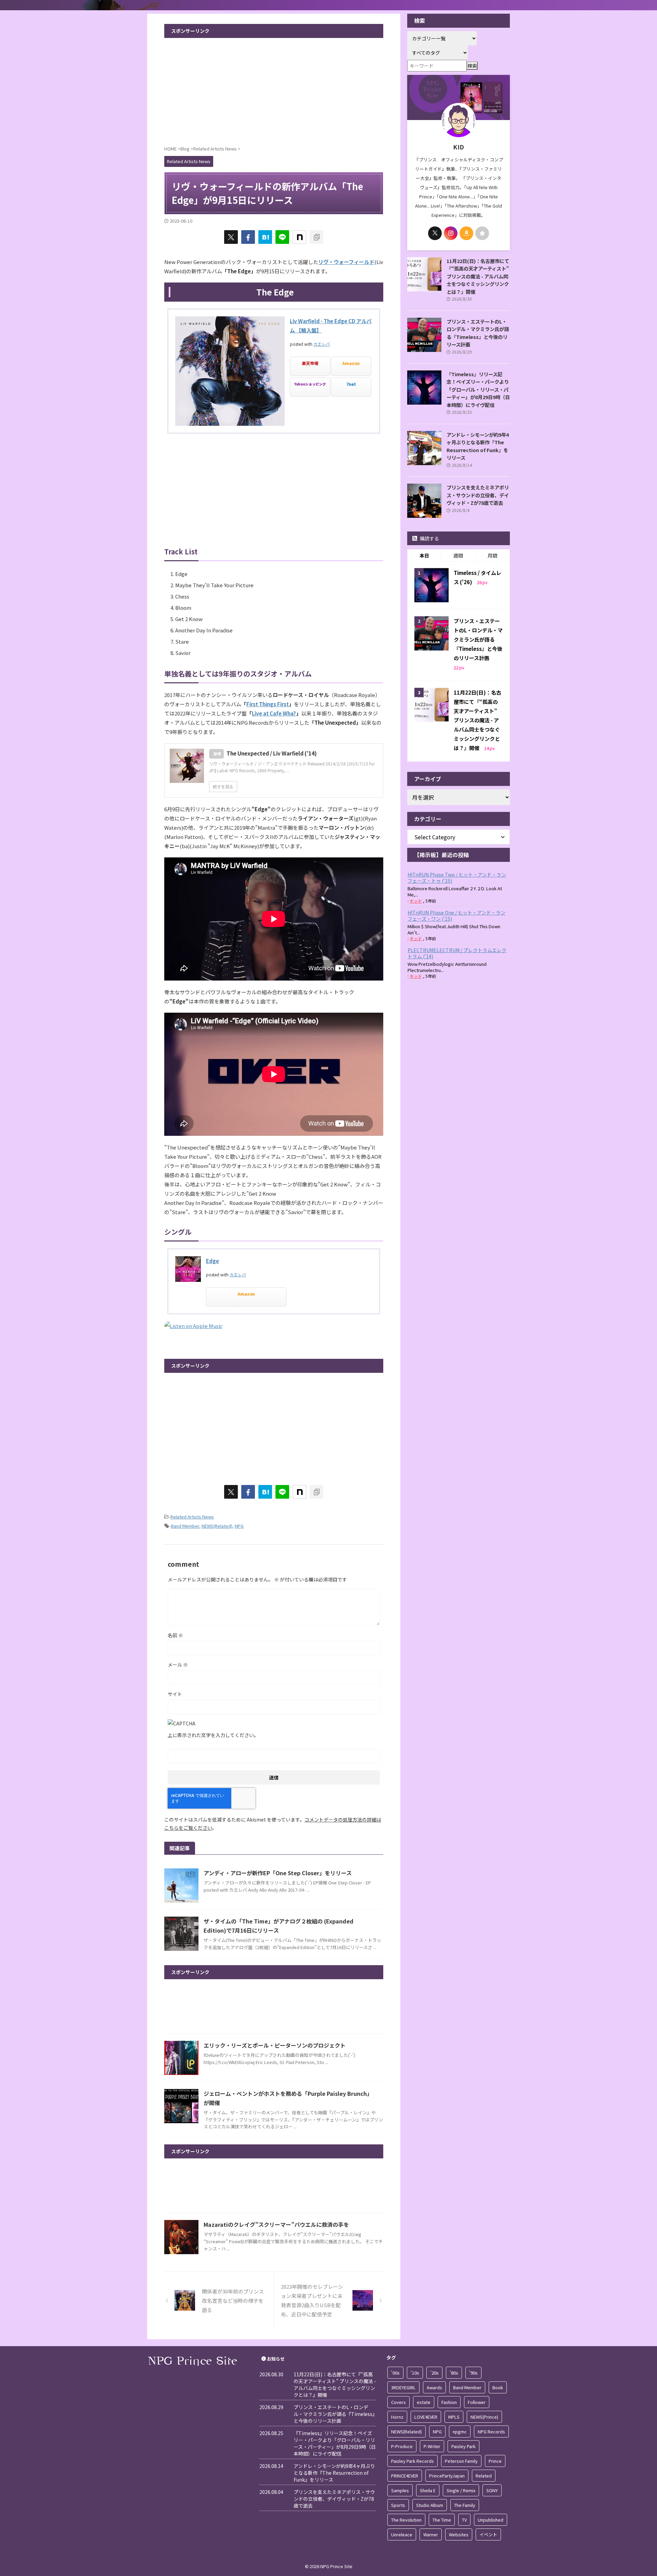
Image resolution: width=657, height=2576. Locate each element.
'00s (395, 2373)
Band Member (185, 1526)
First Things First (268, 704)
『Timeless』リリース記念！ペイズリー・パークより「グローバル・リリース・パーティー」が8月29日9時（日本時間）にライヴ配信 (478, 389)
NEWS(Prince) (484, 2417)
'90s (473, 2373)
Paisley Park (463, 2446)
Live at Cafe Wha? (274, 713)
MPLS (454, 2417)
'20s (434, 2373)
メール (178, 1665)
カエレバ (322, 344)
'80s (454, 2373)
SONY (492, 2490)
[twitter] (231, 237)
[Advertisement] (274, 89)
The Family (465, 2505)
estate (424, 2402)
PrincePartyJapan (447, 2476)
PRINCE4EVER (405, 2476)
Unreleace (402, 2534)
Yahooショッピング (310, 384)
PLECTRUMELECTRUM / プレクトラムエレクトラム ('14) (457, 953)
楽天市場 (310, 363)
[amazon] (466, 233)
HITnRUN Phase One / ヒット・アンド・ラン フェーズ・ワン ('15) (456, 916)
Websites (459, 2534)
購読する (429, 538)
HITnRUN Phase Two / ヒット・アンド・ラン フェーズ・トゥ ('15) (457, 878)
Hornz (397, 2417)
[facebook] (248, 237)
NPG (239, 1526)
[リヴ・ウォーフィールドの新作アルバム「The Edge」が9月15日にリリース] (265, 237)
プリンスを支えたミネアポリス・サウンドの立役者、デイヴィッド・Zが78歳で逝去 (478, 495)
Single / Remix (461, 2490)
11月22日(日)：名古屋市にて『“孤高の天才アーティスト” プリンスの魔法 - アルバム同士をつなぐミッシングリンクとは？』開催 (478, 276)
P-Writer (432, 2446)
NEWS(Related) (217, 1526)
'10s (415, 2373)
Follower (477, 2402)
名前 (175, 1635)
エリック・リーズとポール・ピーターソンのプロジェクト (275, 2045)
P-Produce (402, 2446)
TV (464, 2520)
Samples (400, 2490)
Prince (495, 2461)
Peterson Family (461, 2461)
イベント (488, 2534)
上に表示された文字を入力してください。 (213, 1735)
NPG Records (491, 2432)
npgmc (460, 2432)
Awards (434, 2387)
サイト (175, 1694)
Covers (398, 2402)
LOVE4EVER (426, 2417)
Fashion (449, 2402)
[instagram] (451, 233)
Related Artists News (192, 1517)
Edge (212, 1261)
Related (484, 2476)
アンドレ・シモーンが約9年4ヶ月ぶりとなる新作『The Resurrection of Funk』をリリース (478, 446)
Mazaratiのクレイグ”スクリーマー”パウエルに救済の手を (276, 2224)
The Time (442, 2520)
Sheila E (428, 2490)
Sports (398, 2505)
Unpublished (491, 2520)
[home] (482, 233)
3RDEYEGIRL (403, 2387)
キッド (416, 901)
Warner (431, 2534)
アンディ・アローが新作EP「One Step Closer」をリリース (278, 1873)
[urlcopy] (317, 237)
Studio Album (430, 2505)
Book (498, 2387)
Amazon (351, 363)
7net (351, 384)
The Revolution (406, 2520)
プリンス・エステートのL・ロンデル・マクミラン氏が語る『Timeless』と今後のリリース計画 (478, 333)
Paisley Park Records (413, 2461)
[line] (282, 237)
